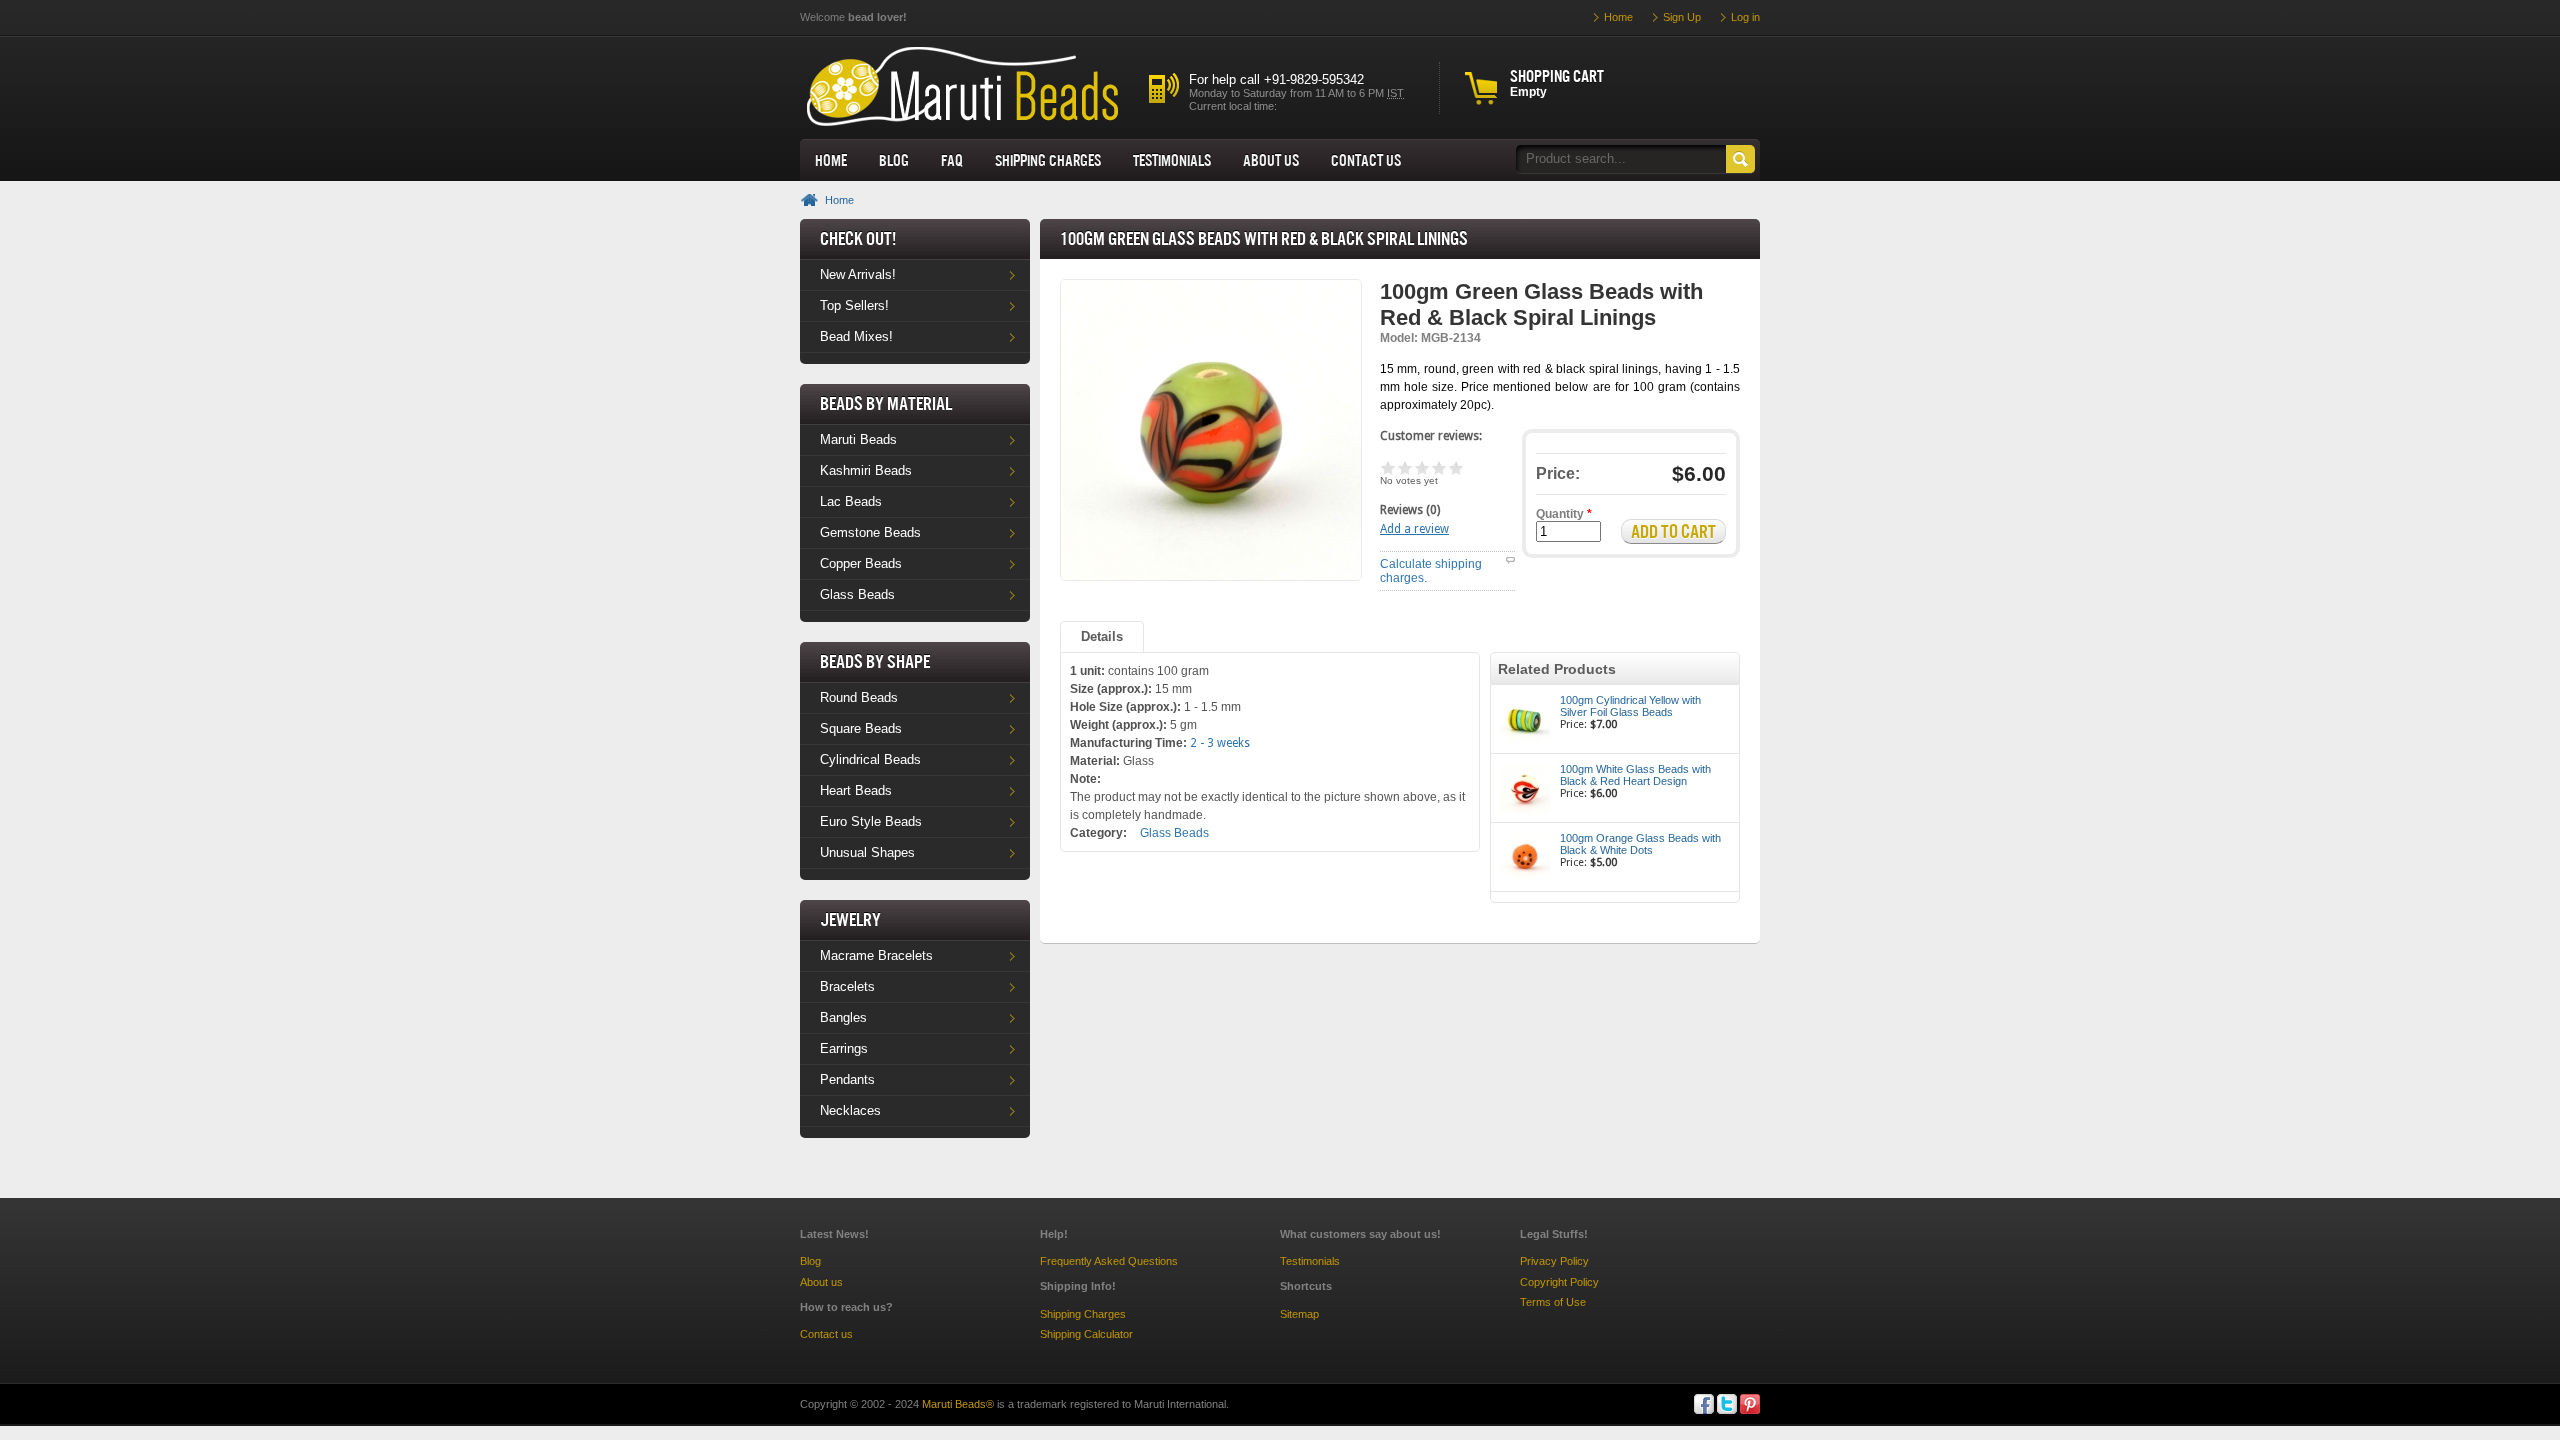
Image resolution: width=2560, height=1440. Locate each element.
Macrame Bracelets (876, 955)
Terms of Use (1553, 1302)
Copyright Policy (1559, 1282)
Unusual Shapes (867, 852)
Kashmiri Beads (866, 470)
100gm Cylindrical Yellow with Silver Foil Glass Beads (1630, 706)
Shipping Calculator (1086, 1334)
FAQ (952, 160)
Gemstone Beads (870, 532)
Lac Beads (851, 501)
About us (1271, 160)
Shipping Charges (1048, 160)
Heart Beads (856, 790)
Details (1102, 636)
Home (831, 160)
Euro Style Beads (871, 821)
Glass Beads (857, 594)
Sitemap (1299, 1314)
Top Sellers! (854, 305)
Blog (894, 160)
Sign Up (1682, 17)
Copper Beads (861, 563)
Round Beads (859, 697)
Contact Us (1366, 160)
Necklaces (850, 1110)
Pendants (847, 1079)
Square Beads (861, 728)
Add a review (1414, 529)
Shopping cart (1557, 76)
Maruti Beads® (958, 1404)
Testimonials (1172, 160)
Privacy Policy (1554, 1261)
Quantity (1564, 514)
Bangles (843, 1017)
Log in (1745, 17)
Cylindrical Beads (870, 759)
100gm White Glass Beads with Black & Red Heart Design (1635, 775)
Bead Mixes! (856, 336)
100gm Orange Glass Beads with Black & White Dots (1640, 844)
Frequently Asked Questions (1109, 1261)
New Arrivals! (858, 274)
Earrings (844, 1048)
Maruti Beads (858, 439)
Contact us (826, 1334)
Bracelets (847, 986)
